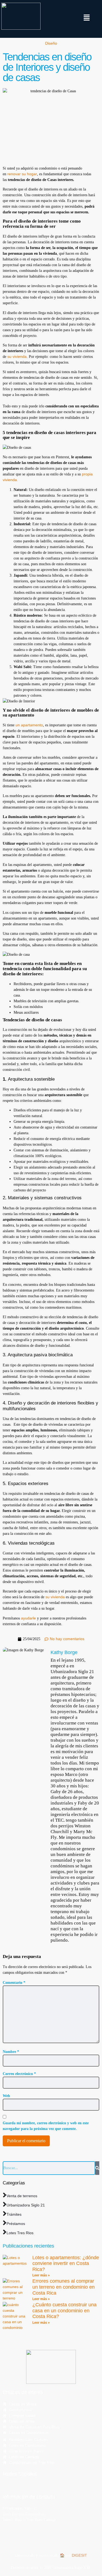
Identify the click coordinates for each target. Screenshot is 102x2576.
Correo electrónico (19, 2074)
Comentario (14, 1983)
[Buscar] (97, 2168)
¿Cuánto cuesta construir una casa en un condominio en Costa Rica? (64, 2311)
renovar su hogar (22, 174)
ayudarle (28, 1618)
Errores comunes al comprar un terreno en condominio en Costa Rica (64, 2287)
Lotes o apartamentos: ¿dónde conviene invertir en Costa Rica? (66, 2263)
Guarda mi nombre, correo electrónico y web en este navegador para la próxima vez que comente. (46, 2126)
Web (6, 2096)
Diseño (51, 43)
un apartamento (29, 725)
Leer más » (41, 2275)
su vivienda (16, 356)
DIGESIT (79, 2555)
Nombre (11, 2052)
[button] (87, 18)
